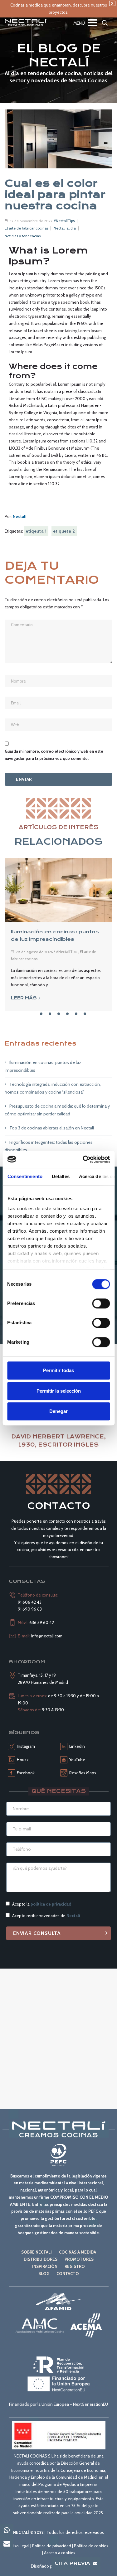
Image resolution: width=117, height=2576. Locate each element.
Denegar (58, 1411)
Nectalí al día (65, 228)
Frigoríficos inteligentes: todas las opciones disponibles (49, 1146)
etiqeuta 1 (36, 531)
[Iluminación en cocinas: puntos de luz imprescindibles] (58, 890)
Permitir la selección (59, 1391)
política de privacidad (51, 1904)
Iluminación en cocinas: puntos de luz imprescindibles (43, 1066)
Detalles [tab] (60, 1176)
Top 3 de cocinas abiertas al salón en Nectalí (52, 1128)
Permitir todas (58, 1370)
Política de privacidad (52, 2546)
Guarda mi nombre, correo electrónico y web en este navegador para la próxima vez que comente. (54, 755)
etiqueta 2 (64, 531)
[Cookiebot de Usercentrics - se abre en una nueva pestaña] (83, 1159)
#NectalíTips (64, 221)
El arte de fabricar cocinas (27, 228)
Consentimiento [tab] (25, 1176)
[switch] (101, 1303)
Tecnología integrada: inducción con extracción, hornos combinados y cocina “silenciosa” (53, 1088)
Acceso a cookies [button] (60, 2553)
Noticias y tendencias (23, 236)
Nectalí (20, 516)
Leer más (24, 998)
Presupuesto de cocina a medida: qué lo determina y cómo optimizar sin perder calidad (57, 1110)
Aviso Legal (19, 2546)
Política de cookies (91, 2546)
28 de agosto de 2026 (34, 952)
